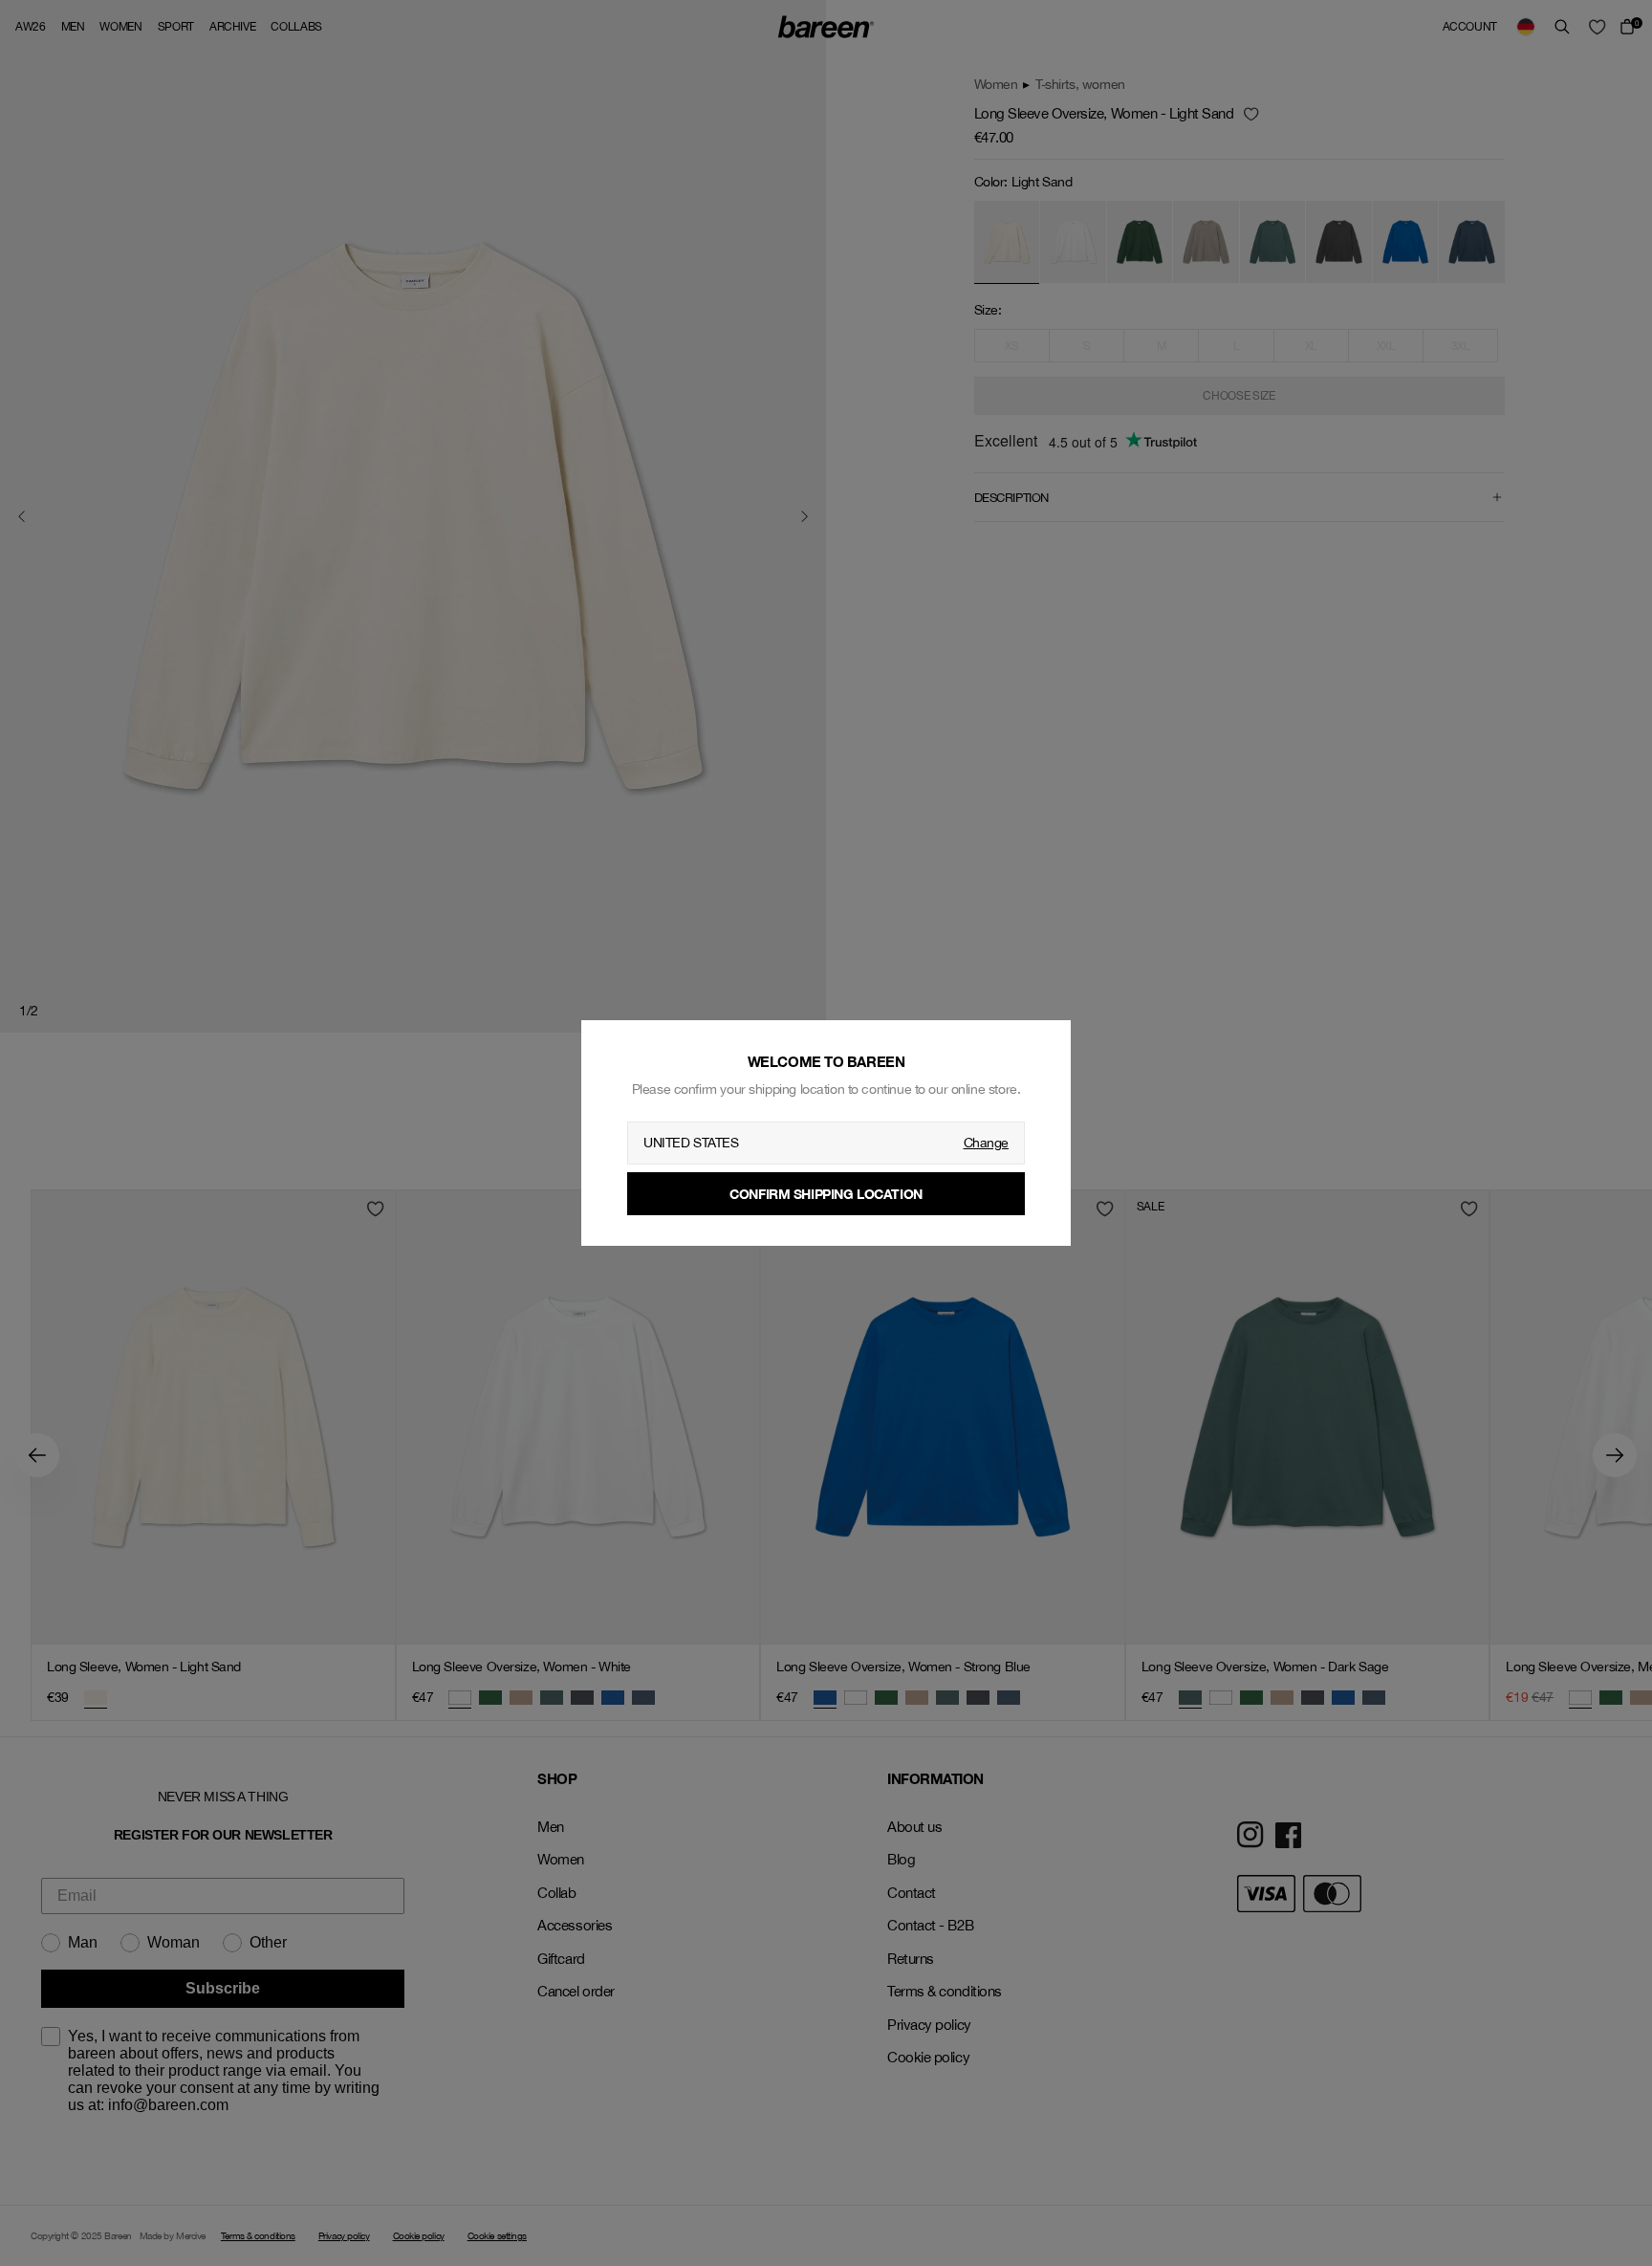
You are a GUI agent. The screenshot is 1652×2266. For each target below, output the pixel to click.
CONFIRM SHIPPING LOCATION (826, 1194)
